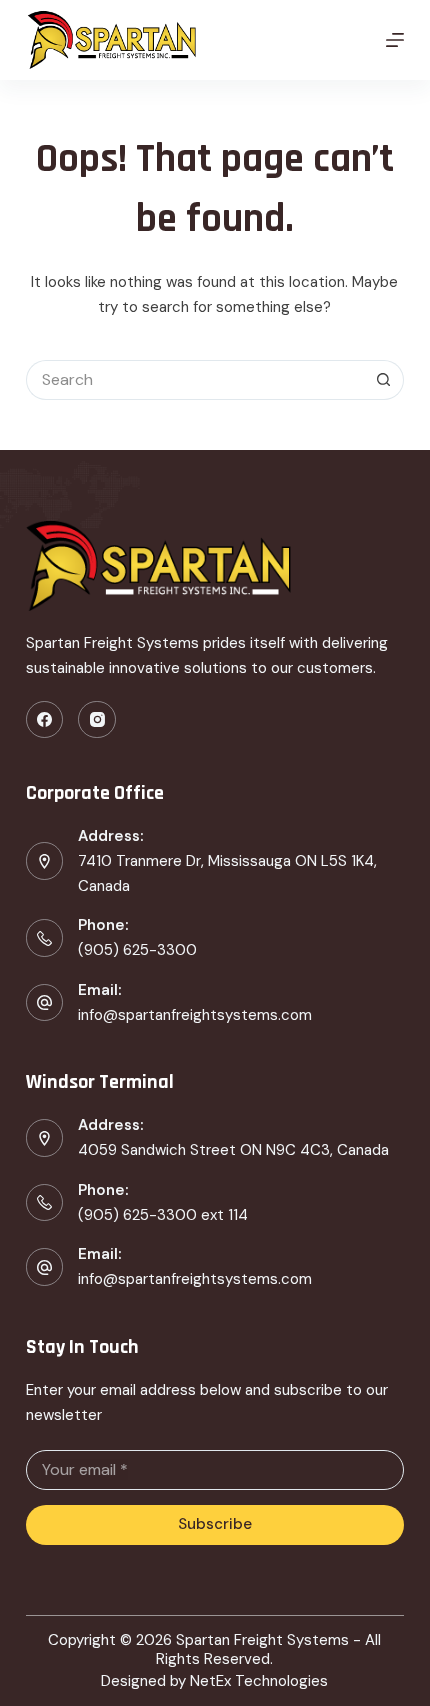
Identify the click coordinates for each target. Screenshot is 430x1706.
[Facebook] (45, 720)
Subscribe (215, 1524)
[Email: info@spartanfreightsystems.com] (45, 1267)
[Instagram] (97, 720)
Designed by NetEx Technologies (214, 1681)
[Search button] (384, 380)
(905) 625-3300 (137, 950)
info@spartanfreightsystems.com (195, 1015)
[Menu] (395, 40)
